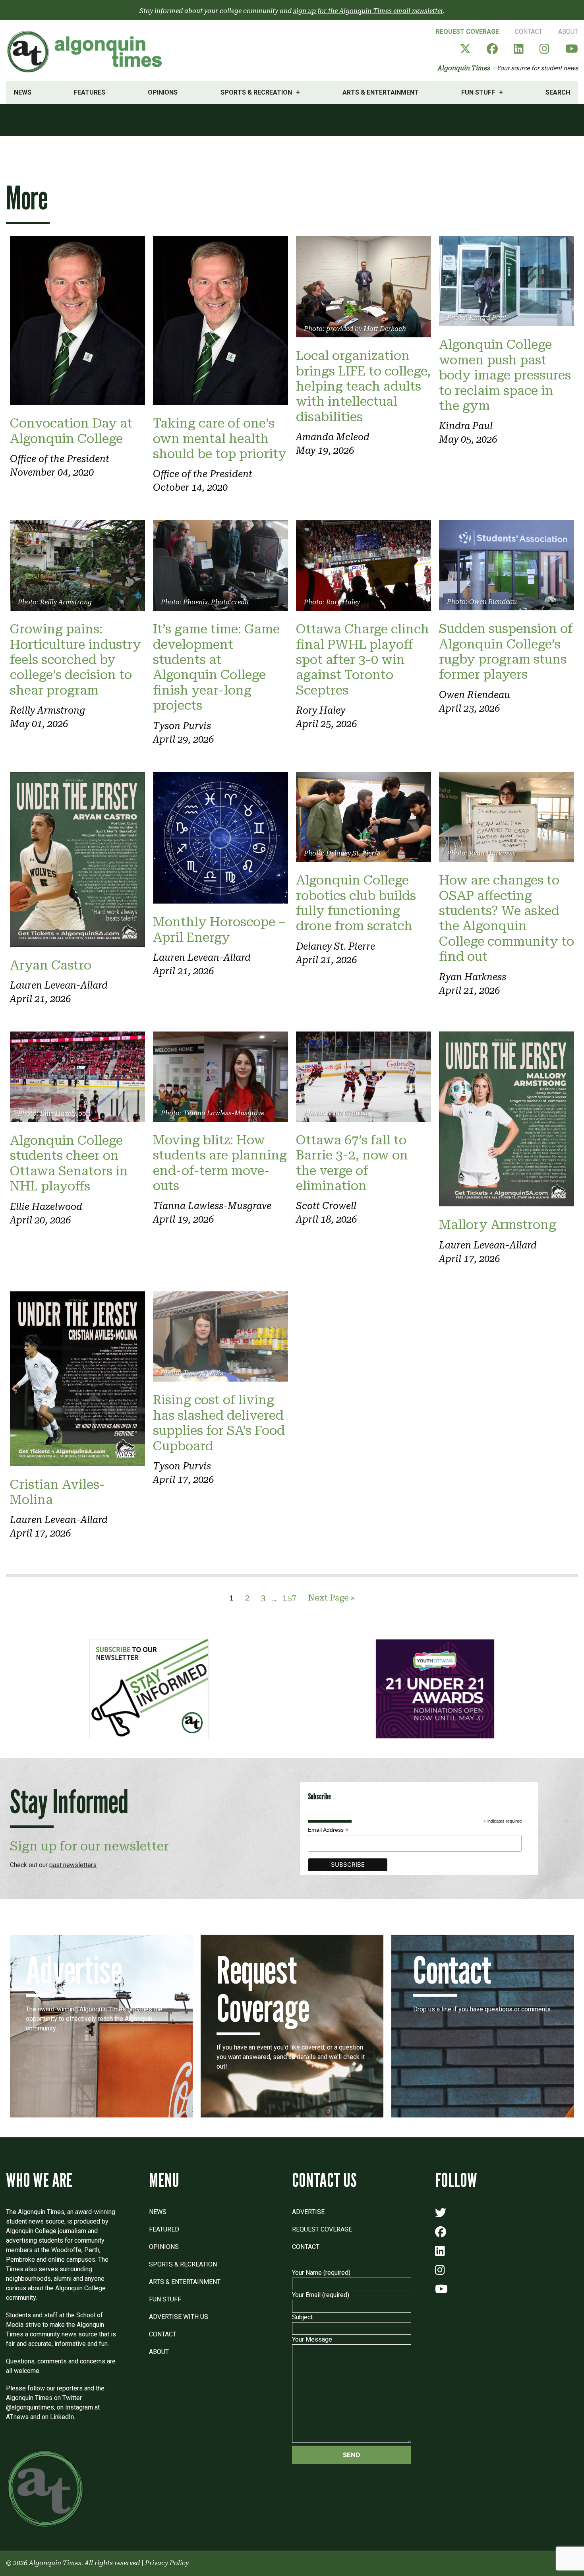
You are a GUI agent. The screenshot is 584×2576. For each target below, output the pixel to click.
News (23, 92)
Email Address (328, 1830)
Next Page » (331, 1598)
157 (290, 1598)
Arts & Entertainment (381, 92)
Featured (164, 2229)
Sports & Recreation (256, 92)
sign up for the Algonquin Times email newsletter (368, 11)
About (568, 32)
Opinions (163, 92)
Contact (529, 32)
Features (90, 92)
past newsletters (73, 1865)
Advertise (308, 2212)
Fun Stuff (478, 92)
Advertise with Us (179, 2317)
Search (558, 92)
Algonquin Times (464, 68)
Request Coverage (467, 32)
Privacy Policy (167, 2563)
